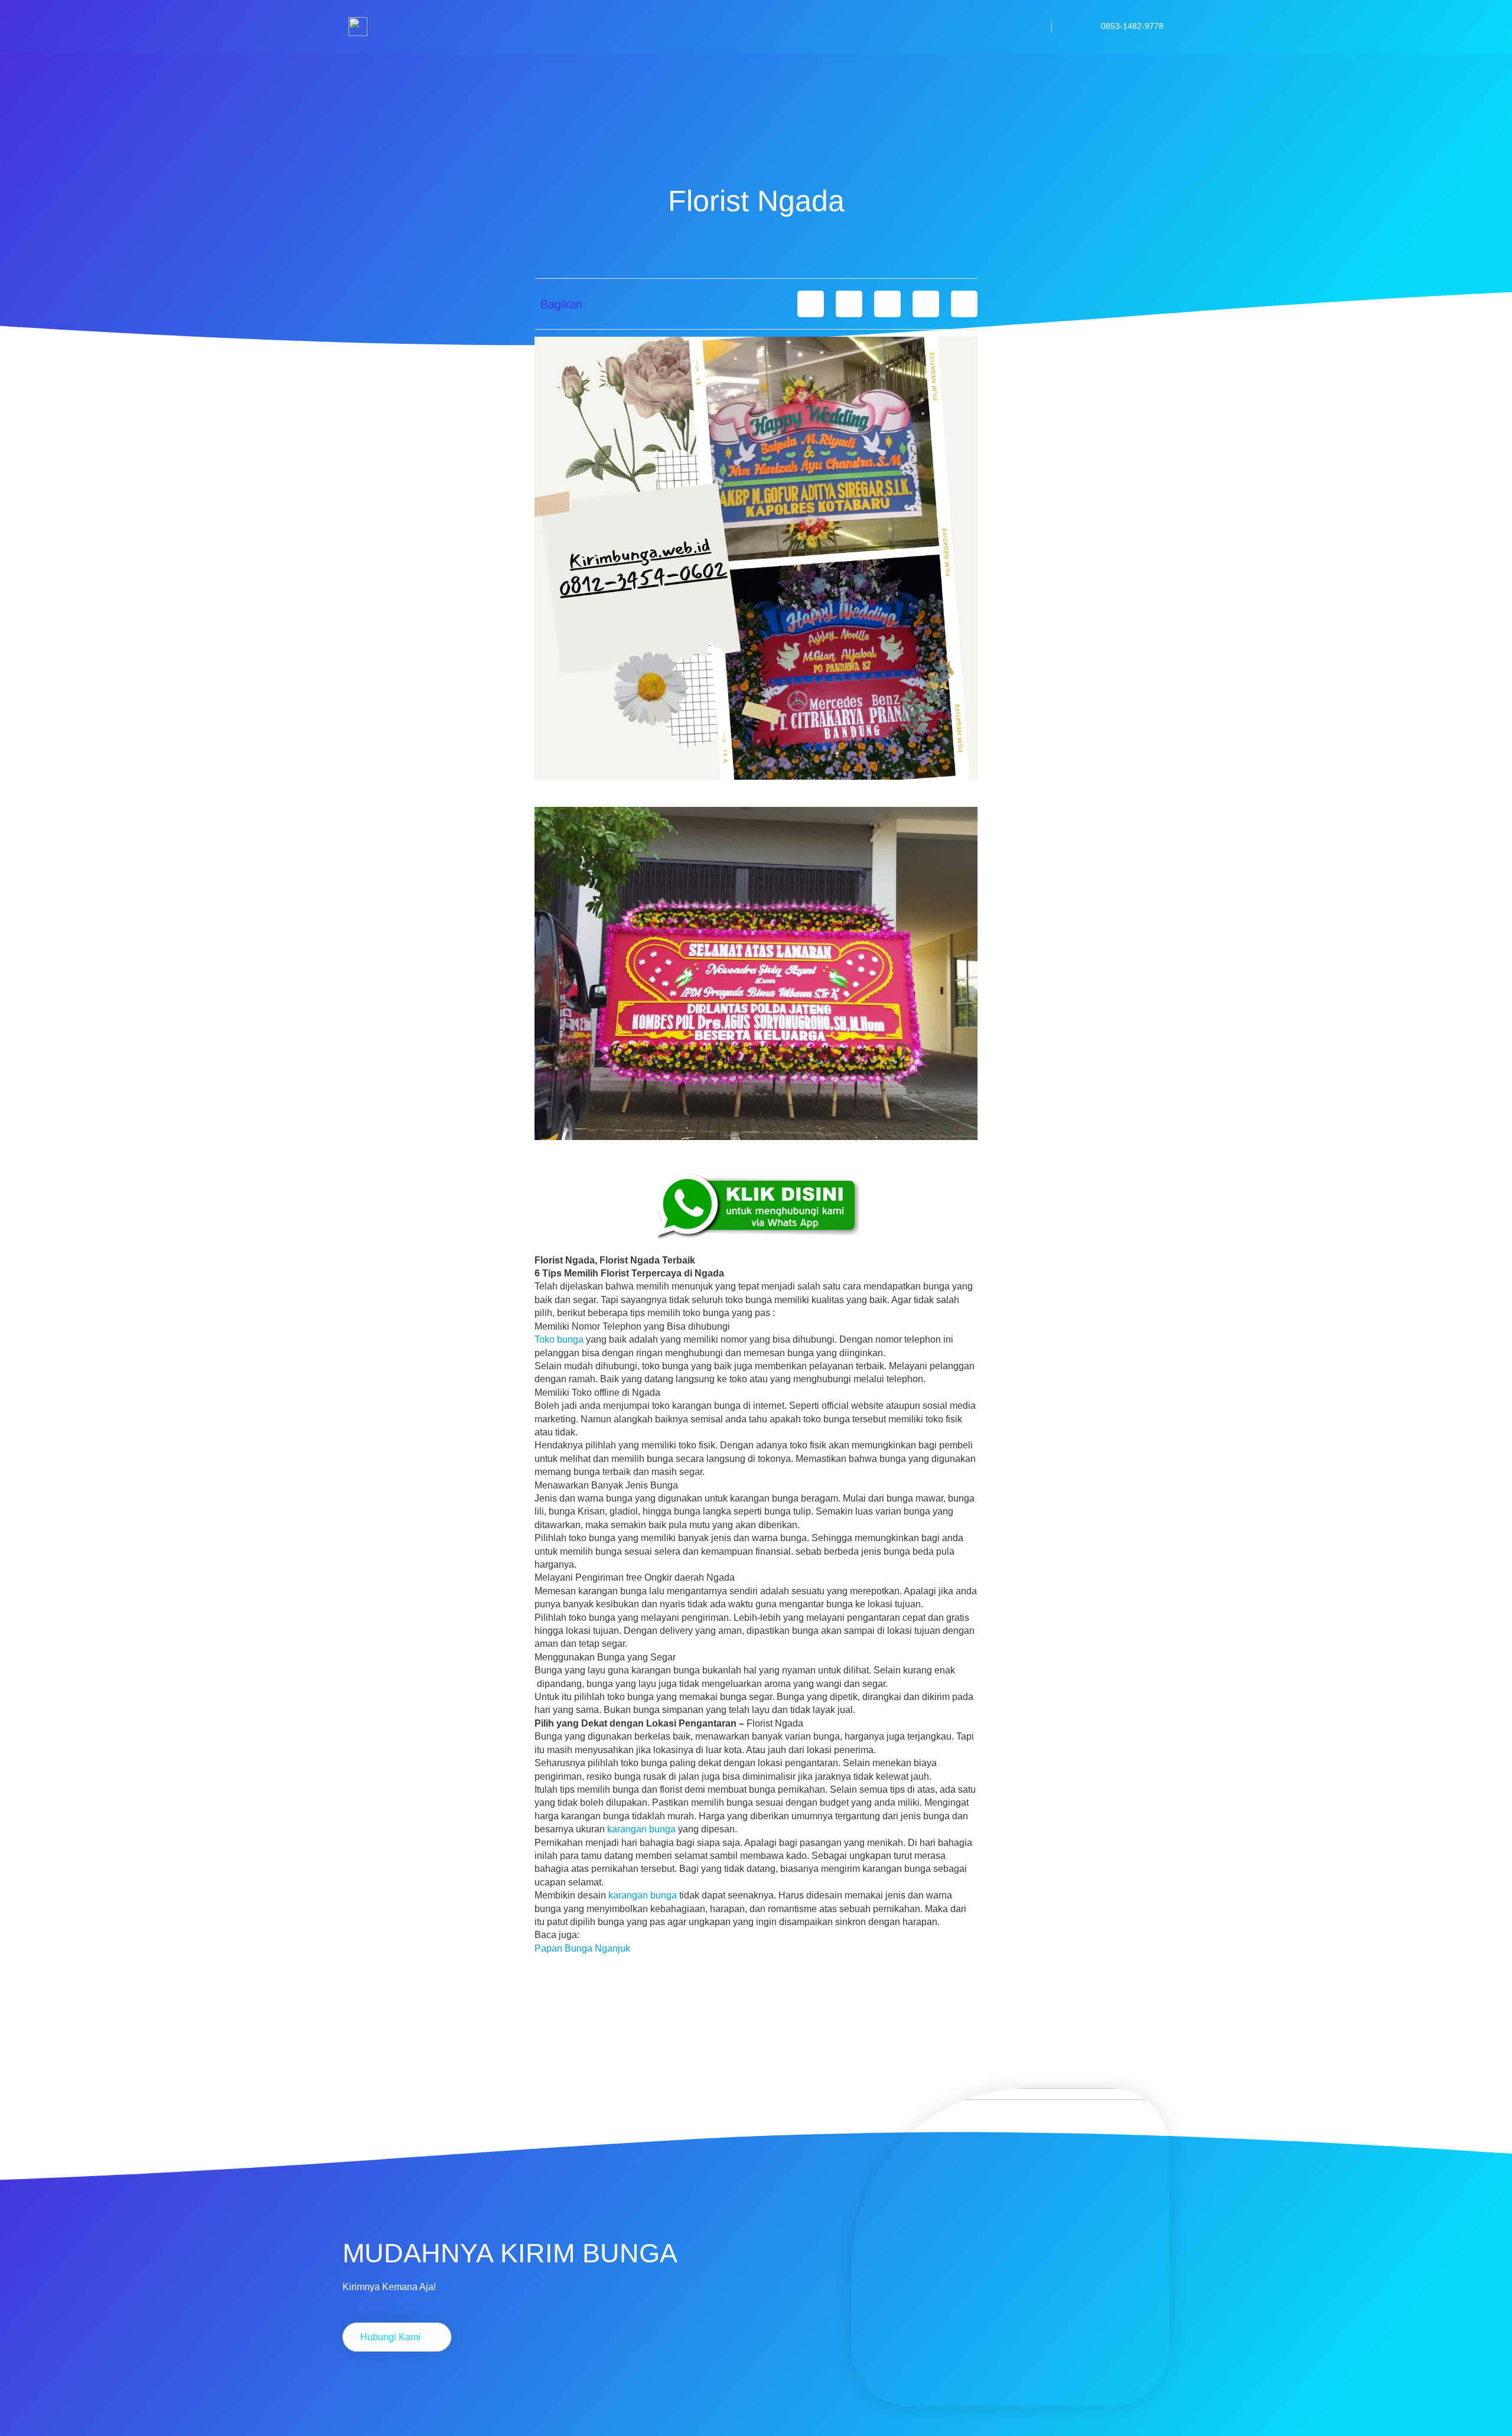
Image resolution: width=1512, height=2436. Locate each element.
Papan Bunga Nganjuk (582, 1948)
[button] (811, 304)
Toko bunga (559, 1339)
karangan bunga (641, 1829)
